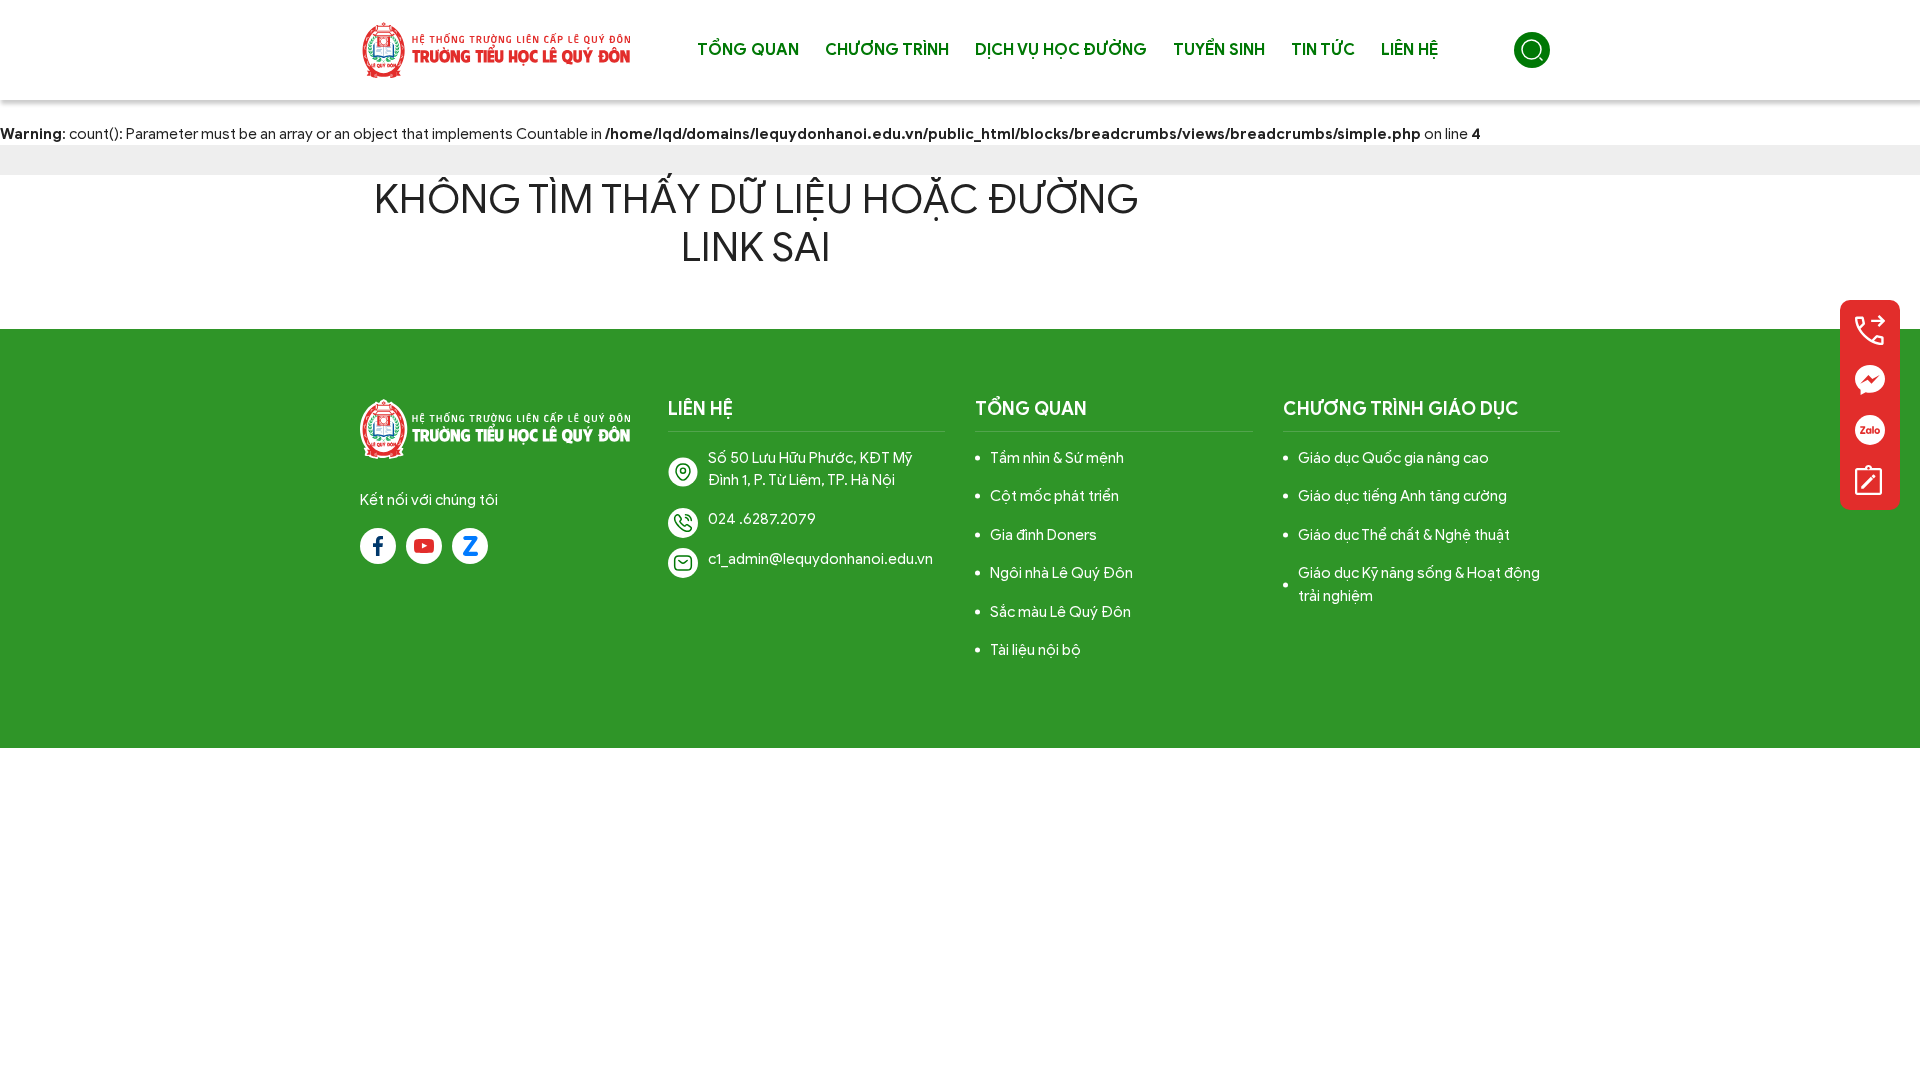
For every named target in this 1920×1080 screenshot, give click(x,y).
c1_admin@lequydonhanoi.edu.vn (820, 559)
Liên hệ (1409, 50)
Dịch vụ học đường (1061, 50)
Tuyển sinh (1219, 50)
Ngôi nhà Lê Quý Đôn (1061, 573)
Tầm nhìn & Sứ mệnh (1057, 458)
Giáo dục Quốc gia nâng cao (1393, 458)
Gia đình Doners (1043, 535)
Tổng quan (748, 50)
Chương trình (887, 50)
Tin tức (1323, 50)
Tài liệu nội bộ (1035, 650)
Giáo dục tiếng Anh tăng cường (1402, 496)
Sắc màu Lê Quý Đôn (1060, 612)
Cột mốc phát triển (1054, 496)
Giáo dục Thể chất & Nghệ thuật (1404, 535)
